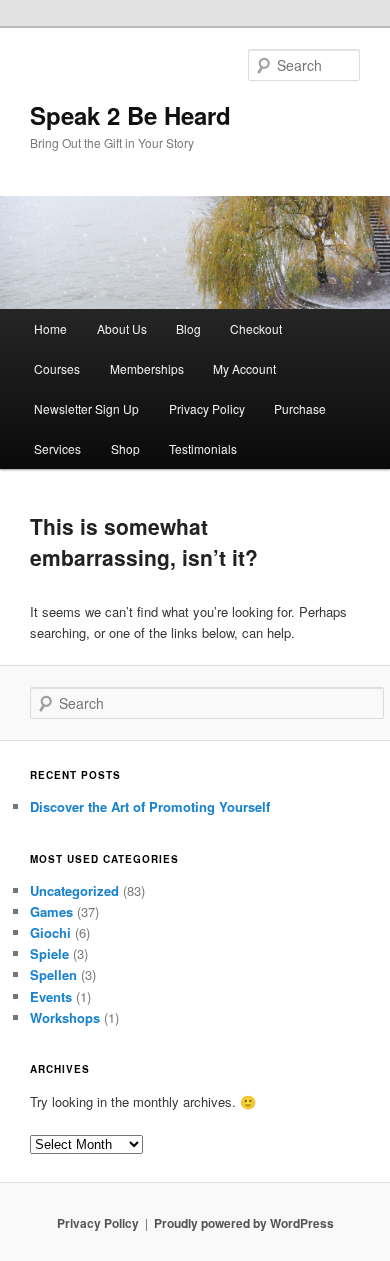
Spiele (49, 953)
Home (50, 328)
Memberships (147, 368)
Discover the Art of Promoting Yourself (150, 806)
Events (51, 996)
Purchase (300, 408)
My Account (244, 368)
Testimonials (203, 448)
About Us (122, 328)
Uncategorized (74, 890)
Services (57, 448)
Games (51, 911)
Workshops (65, 1017)
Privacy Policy (207, 408)
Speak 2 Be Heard (130, 115)
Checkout (256, 328)
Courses (57, 368)
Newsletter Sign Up (86, 408)
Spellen (53, 974)
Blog (188, 328)
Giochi (50, 932)
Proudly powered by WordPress (244, 1223)
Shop (125, 448)
